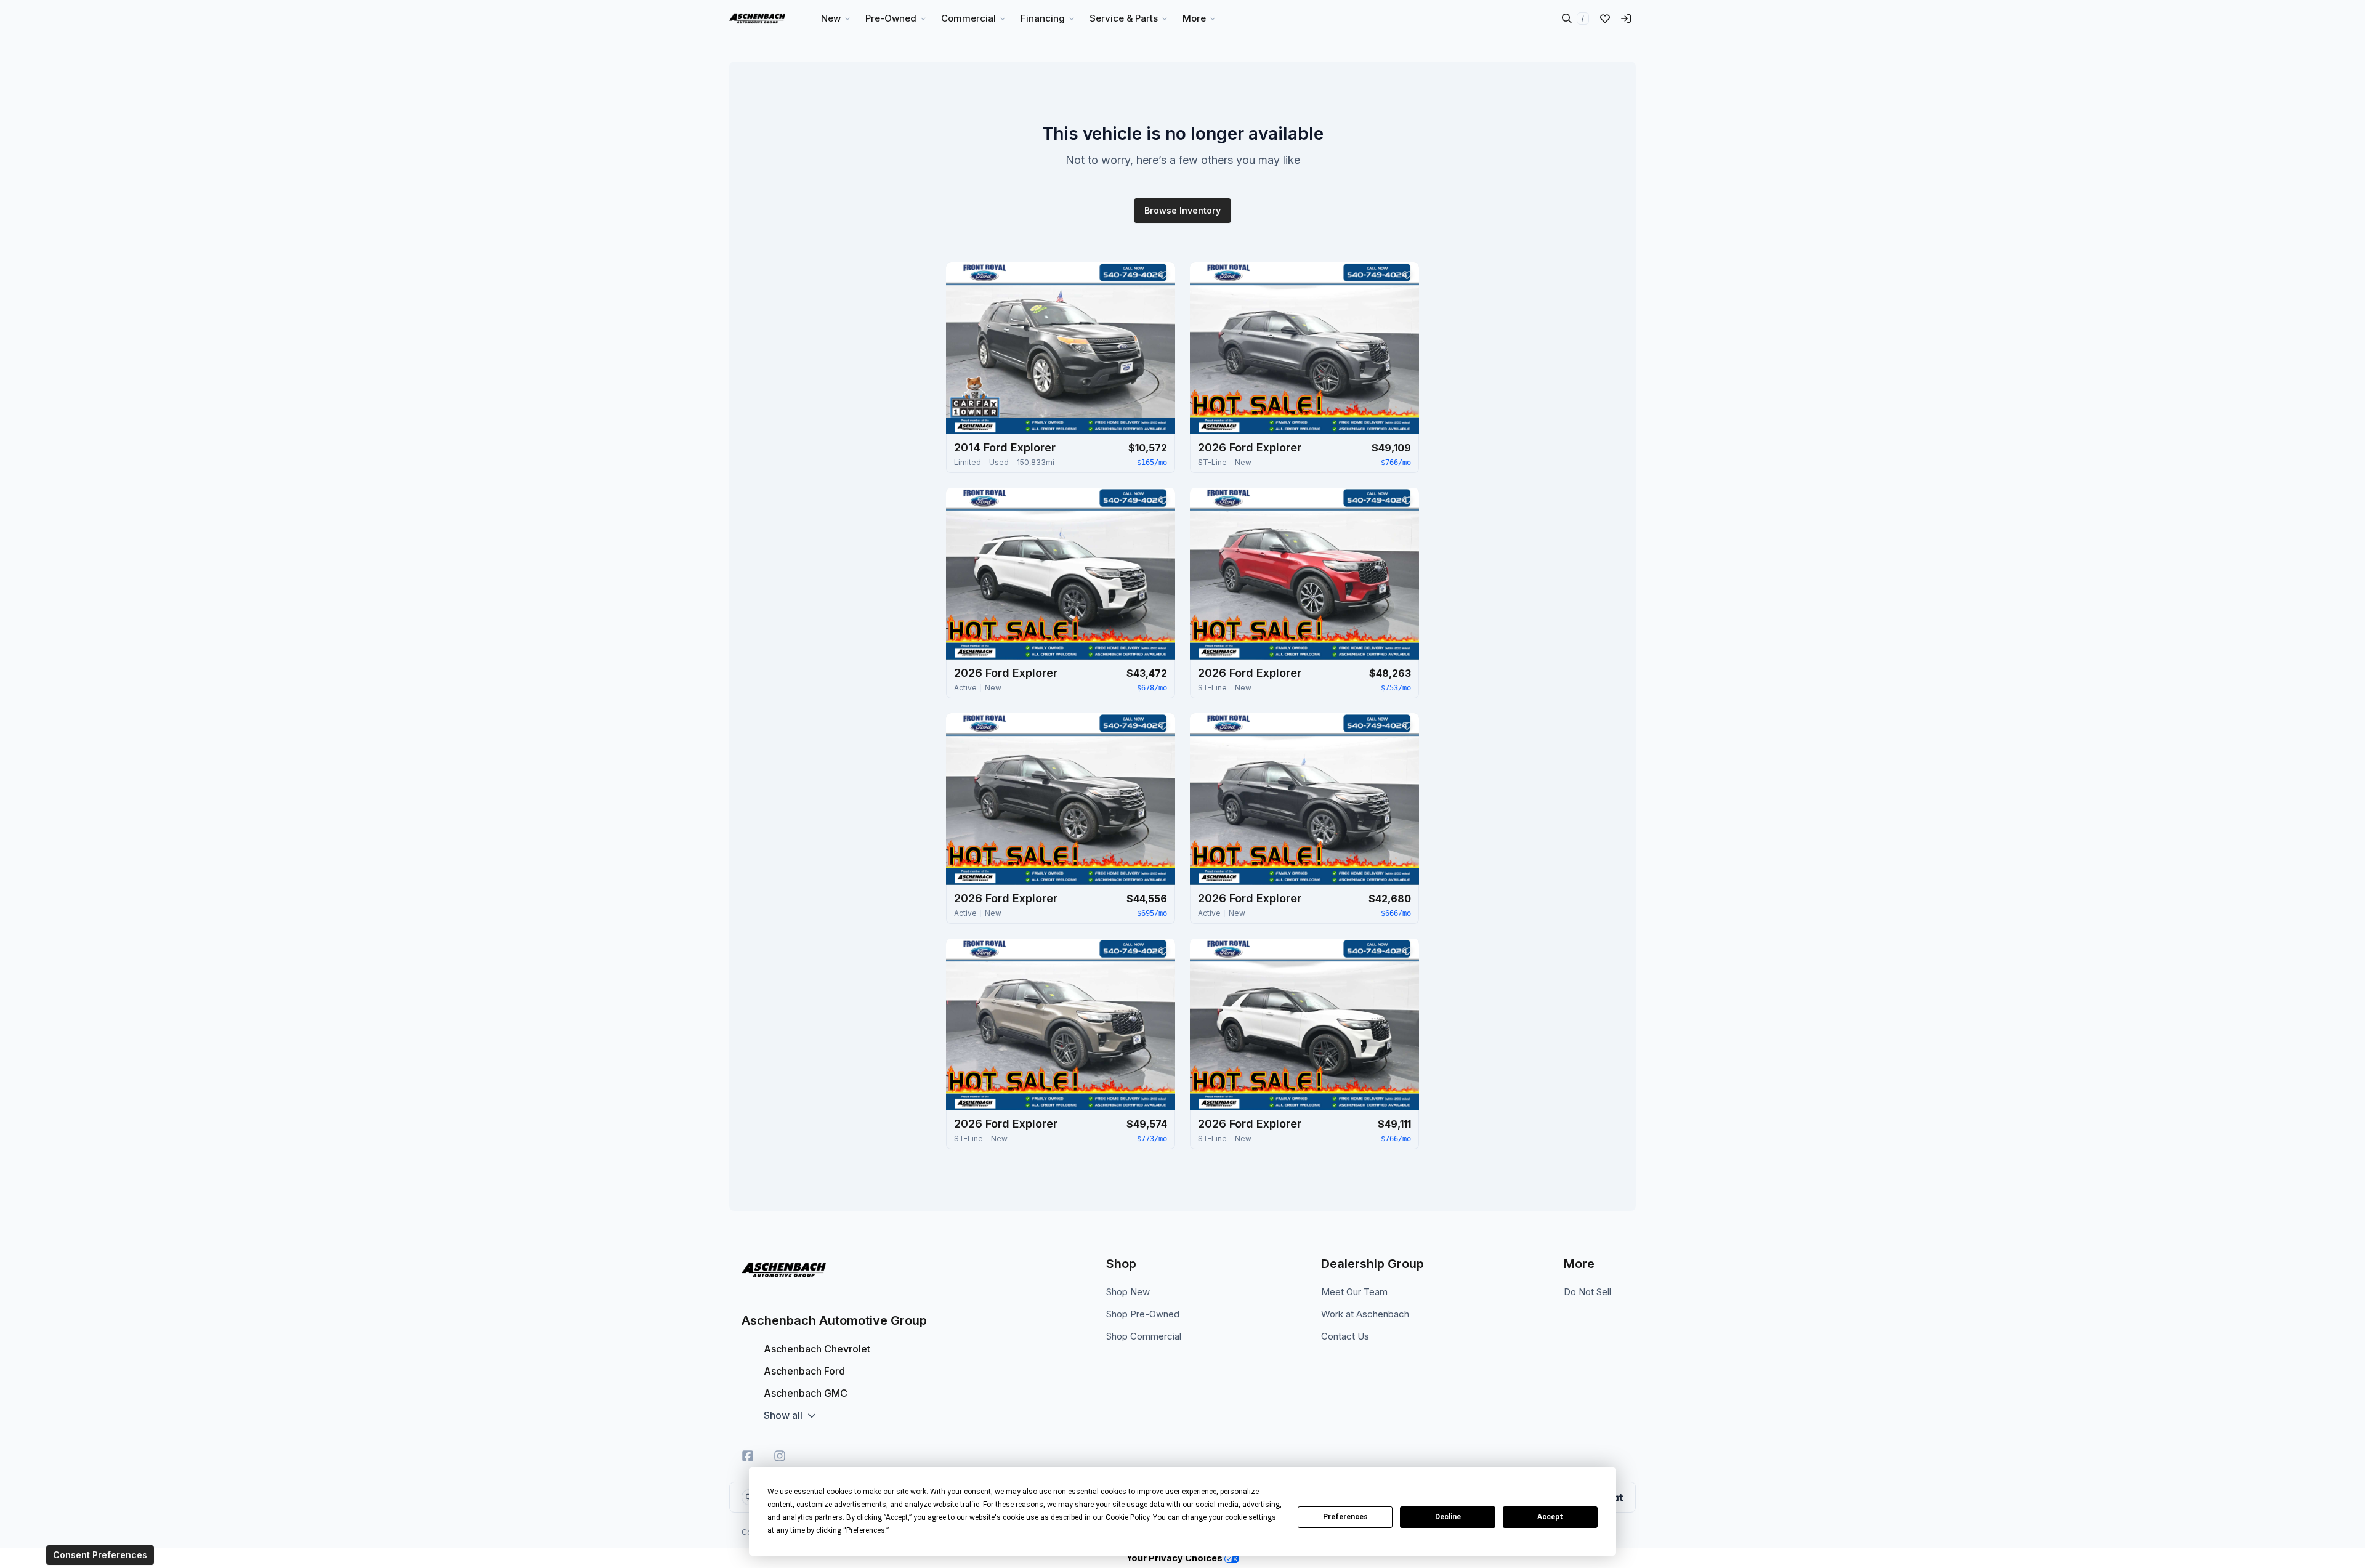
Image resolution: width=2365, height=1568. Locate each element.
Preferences (1345, 1517)
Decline (1448, 1517)
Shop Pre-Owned (1143, 1314)
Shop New (1128, 1292)
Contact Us (1345, 1336)
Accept (1550, 1517)
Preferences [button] (866, 1530)
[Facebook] (748, 1456)
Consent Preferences (100, 1555)
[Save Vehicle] (1163, 275)
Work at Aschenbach (1365, 1314)
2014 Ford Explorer (1005, 447)
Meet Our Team (1354, 1292)
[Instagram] (780, 1456)
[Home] (757, 18)
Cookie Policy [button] (1127, 1517)
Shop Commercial (1144, 1336)
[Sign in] (1626, 18)
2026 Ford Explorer (1250, 447)
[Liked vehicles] (1605, 18)
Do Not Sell (1587, 1292)
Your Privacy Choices (1175, 1558)
